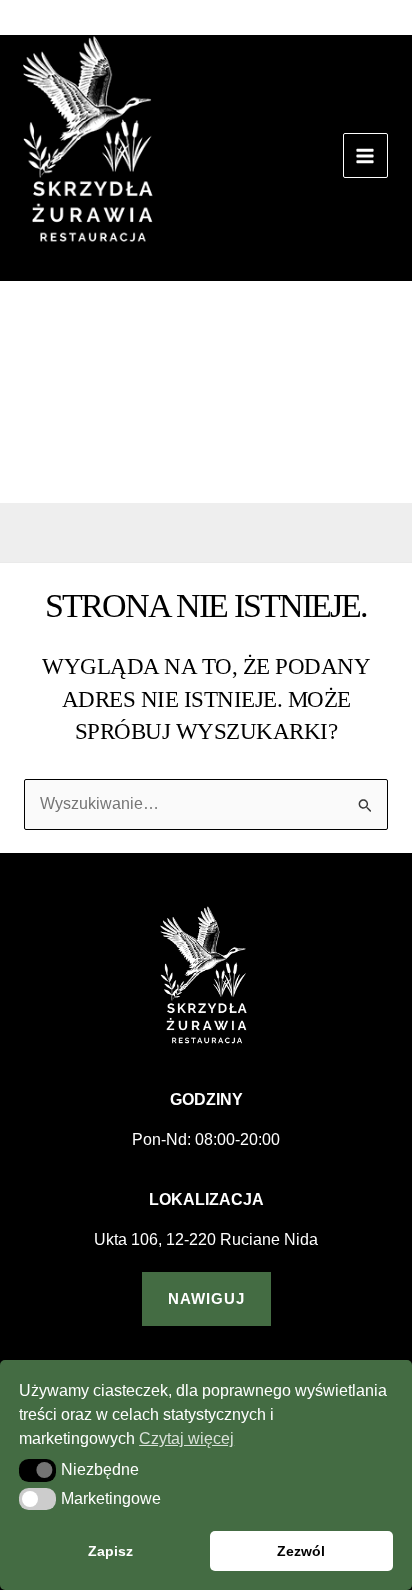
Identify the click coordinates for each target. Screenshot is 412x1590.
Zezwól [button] (301, 1551)
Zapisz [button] (110, 1551)
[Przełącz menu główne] (365, 155)
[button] (389, 25)
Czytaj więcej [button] (186, 1438)
